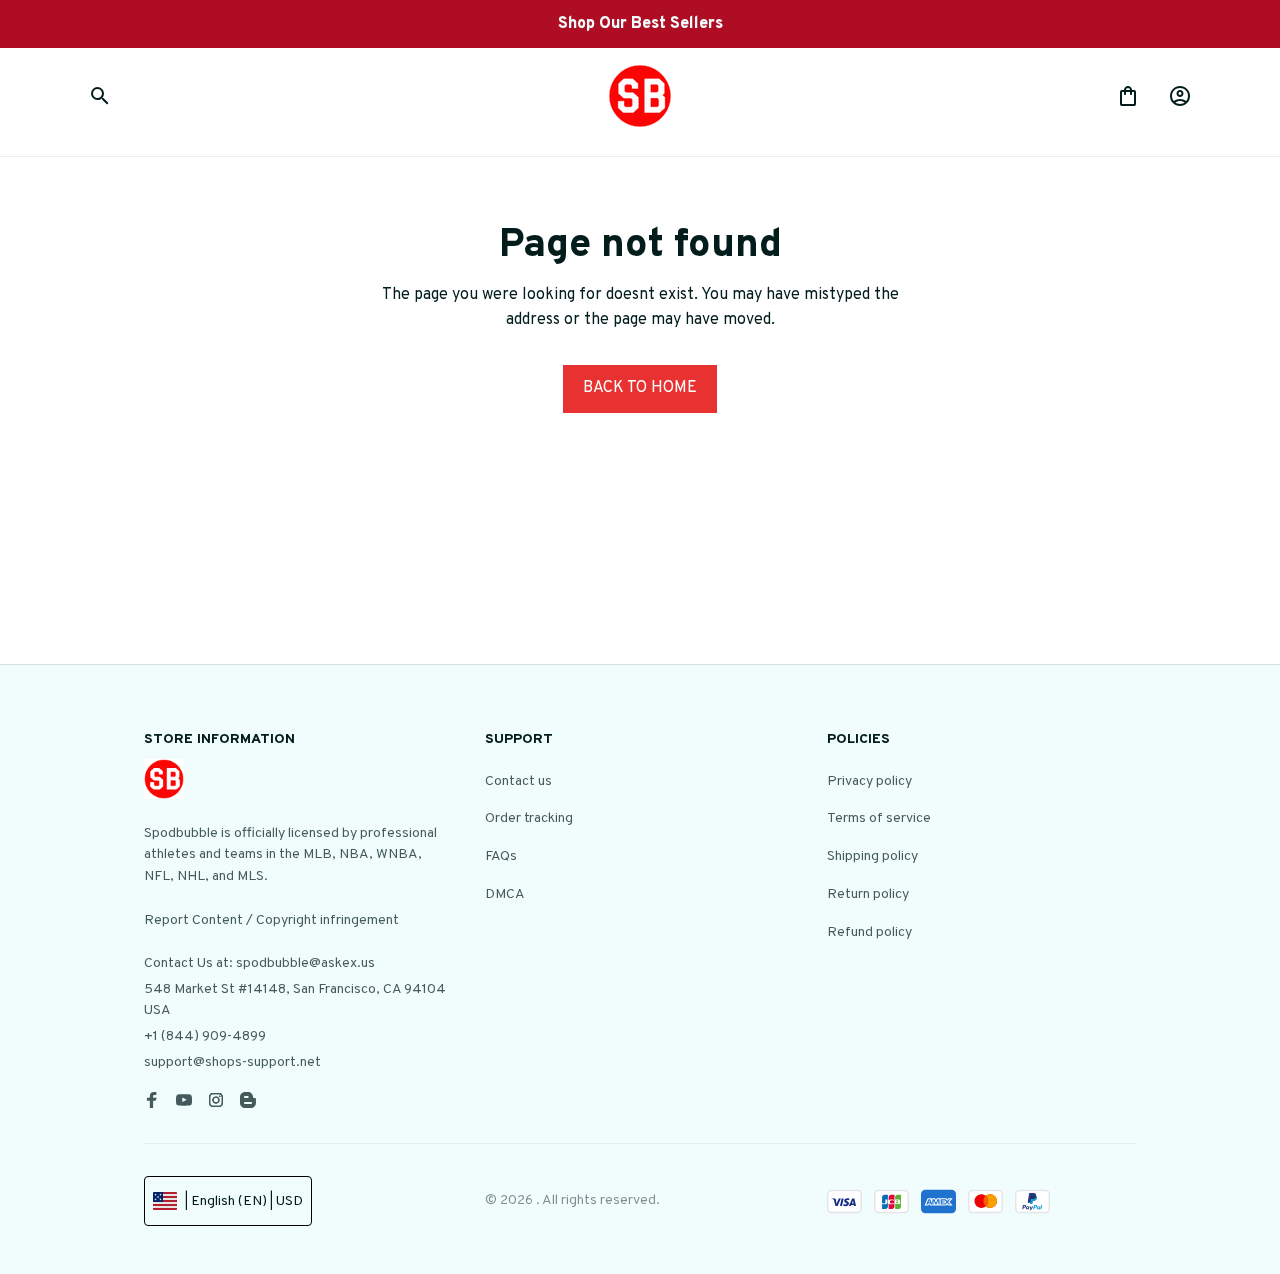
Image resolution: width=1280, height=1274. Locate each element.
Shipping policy (872, 856)
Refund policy (869, 932)
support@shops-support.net (232, 1062)
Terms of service (879, 818)
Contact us (518, 781)
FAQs (501, 856)
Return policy (868, 894)
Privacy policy (869, 781)
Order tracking (529, 818)
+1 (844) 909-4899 (205, 1036)
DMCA (505, 894)
